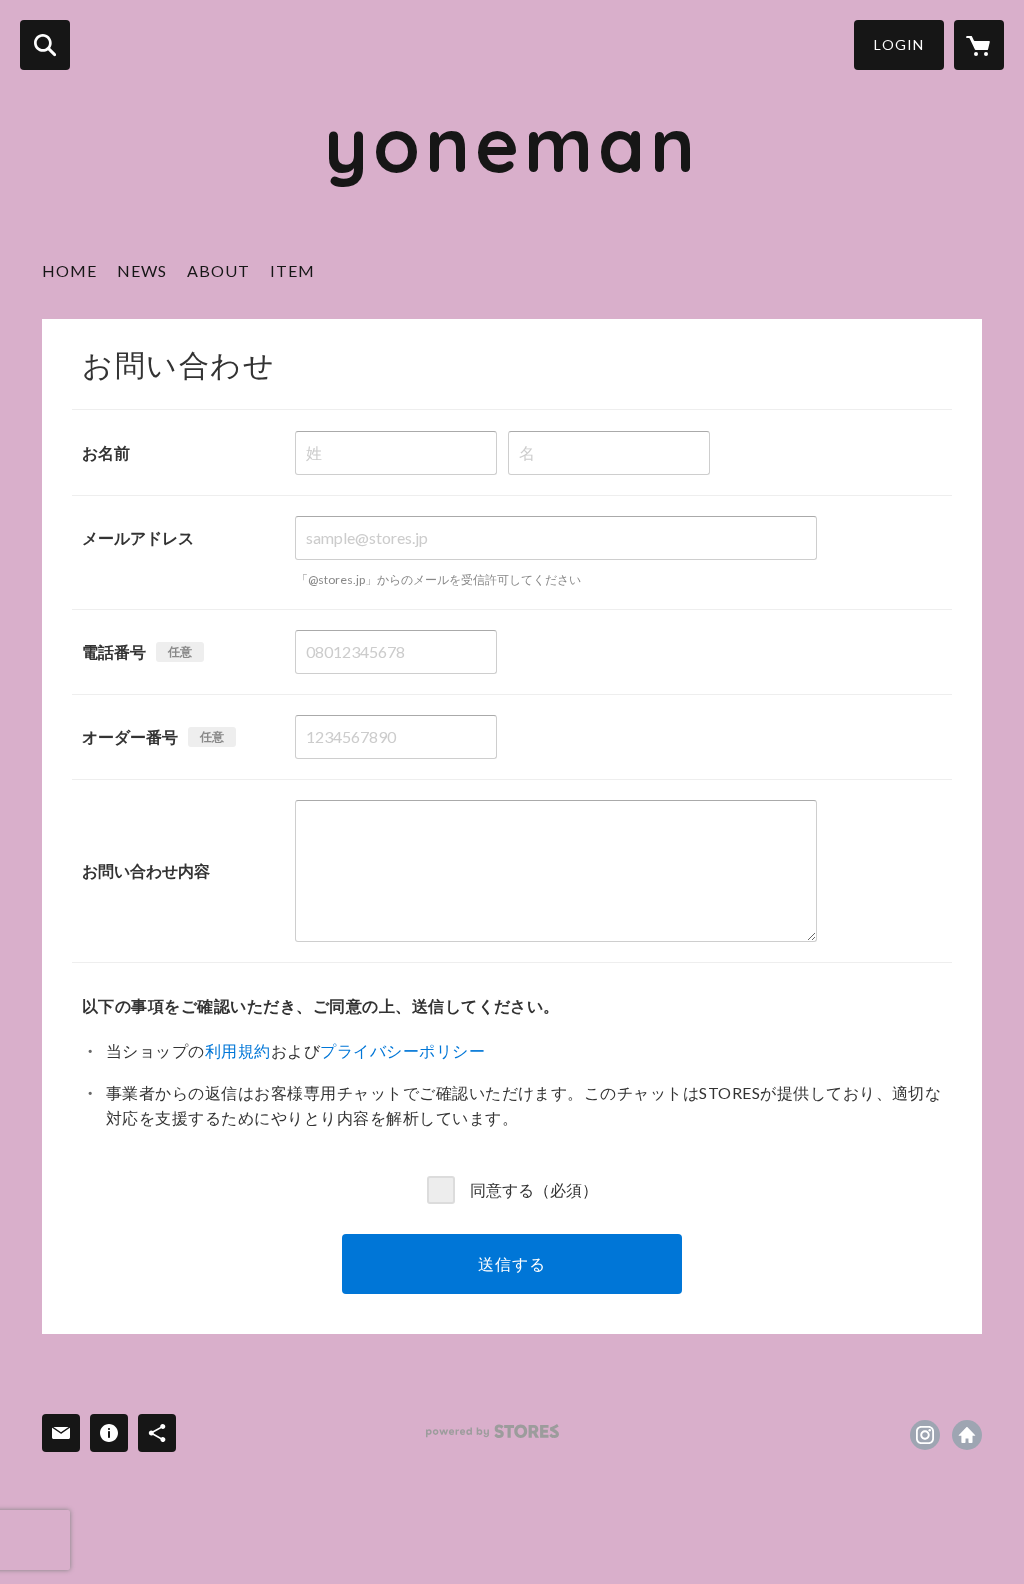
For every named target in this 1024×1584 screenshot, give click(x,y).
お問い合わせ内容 (146, 870)
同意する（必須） (534, 1189)
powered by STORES (492, 1431)
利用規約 (238, 1050)
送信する (511, 1263)
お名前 (106, 452)
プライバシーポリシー (402, 1050)
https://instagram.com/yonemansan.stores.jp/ (925, 1435)
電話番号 (114, 651)
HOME (69, 270)
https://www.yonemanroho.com (967, 1435)
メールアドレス (138, 537)
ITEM (292, 270)
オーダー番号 (130, 736)
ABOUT (218, 270)
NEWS (142, 270)
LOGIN (899, 44)
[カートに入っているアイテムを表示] (979, 45)
